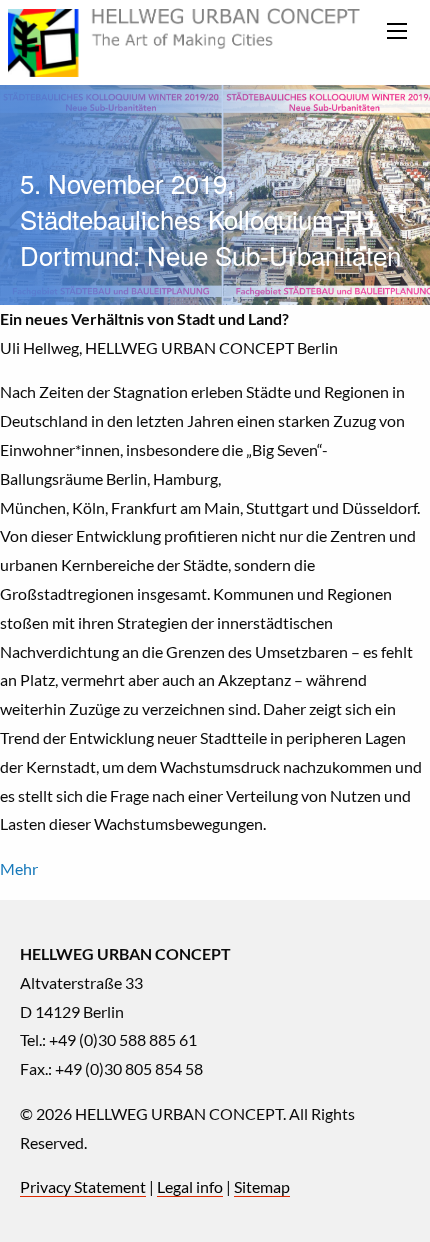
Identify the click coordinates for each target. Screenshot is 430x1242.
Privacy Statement (83, 1186)
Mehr (19, 868)
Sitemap (262, 1186)
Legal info (190, 1186)
